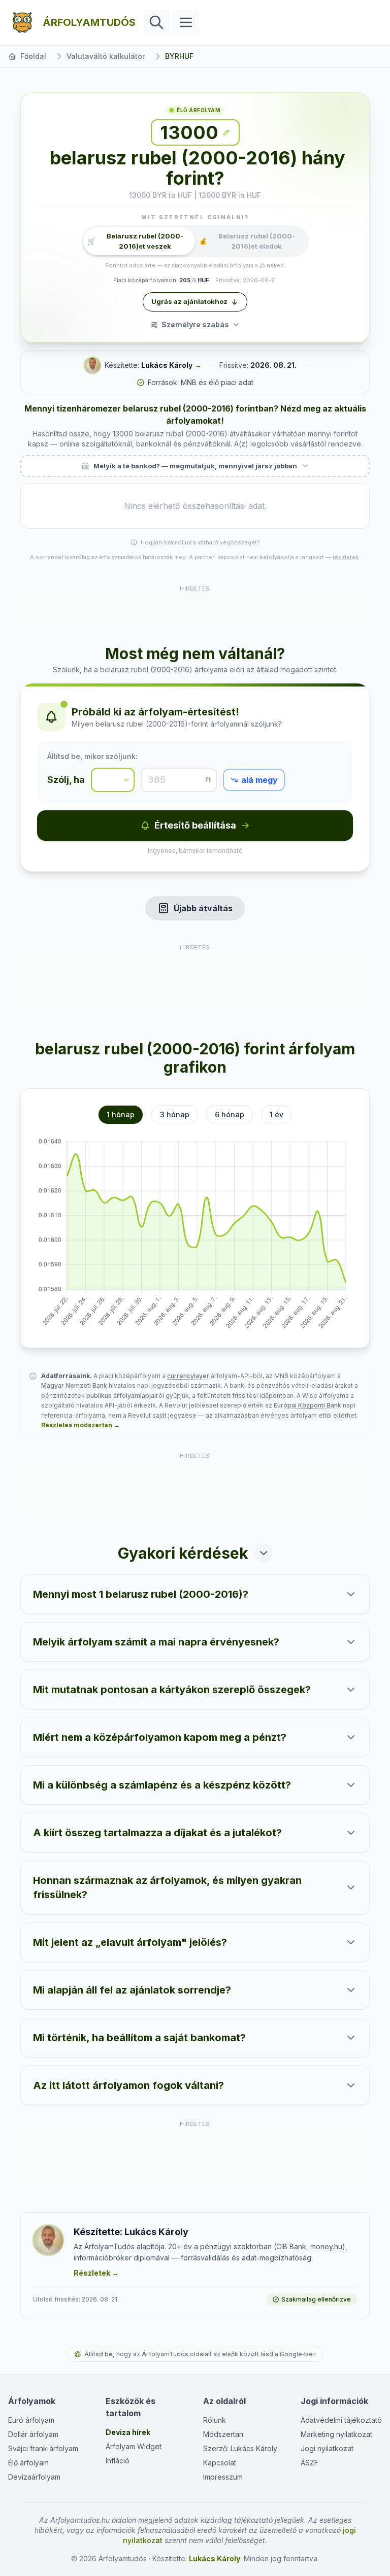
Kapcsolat (220, 2463)
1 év (277, 1114)
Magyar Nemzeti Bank (74, 1385)
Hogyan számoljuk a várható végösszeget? (200, 542)
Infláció (118, 2461)
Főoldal (33, 56)
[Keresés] (156, 22)
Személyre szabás (195, 324)
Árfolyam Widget (134, 2446)
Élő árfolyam (28, 2463)
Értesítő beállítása (195, 825)
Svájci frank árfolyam (43, 2448)
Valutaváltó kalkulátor (106, 56)
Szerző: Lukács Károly (240, 2448)
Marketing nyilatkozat (336, 2434)
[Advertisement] (195, 609)
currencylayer (188, 1376)
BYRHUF (179, 56)
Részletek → (96, 2273)
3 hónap (175, 1114)
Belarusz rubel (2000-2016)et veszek (135, 241)
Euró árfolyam (31, 2420)
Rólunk (215, 2420)
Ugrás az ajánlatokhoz (189, 301)
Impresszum (223, 2477)
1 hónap (121, 1114)
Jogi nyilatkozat (327, 2448)
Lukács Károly (167, 365)
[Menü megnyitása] (186, 22)
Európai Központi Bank (307, 1405)
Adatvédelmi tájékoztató (341, 2420)
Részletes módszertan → (80, 1425)
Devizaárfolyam (34, 2477)
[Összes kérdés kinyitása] (264, 1553)
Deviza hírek (128, 2432)
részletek (346, 557)
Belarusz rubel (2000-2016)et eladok (247, 241)
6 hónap (230, 1114)
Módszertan (223, 2434)
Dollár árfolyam (33, 2434)
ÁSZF (310, 2463)
